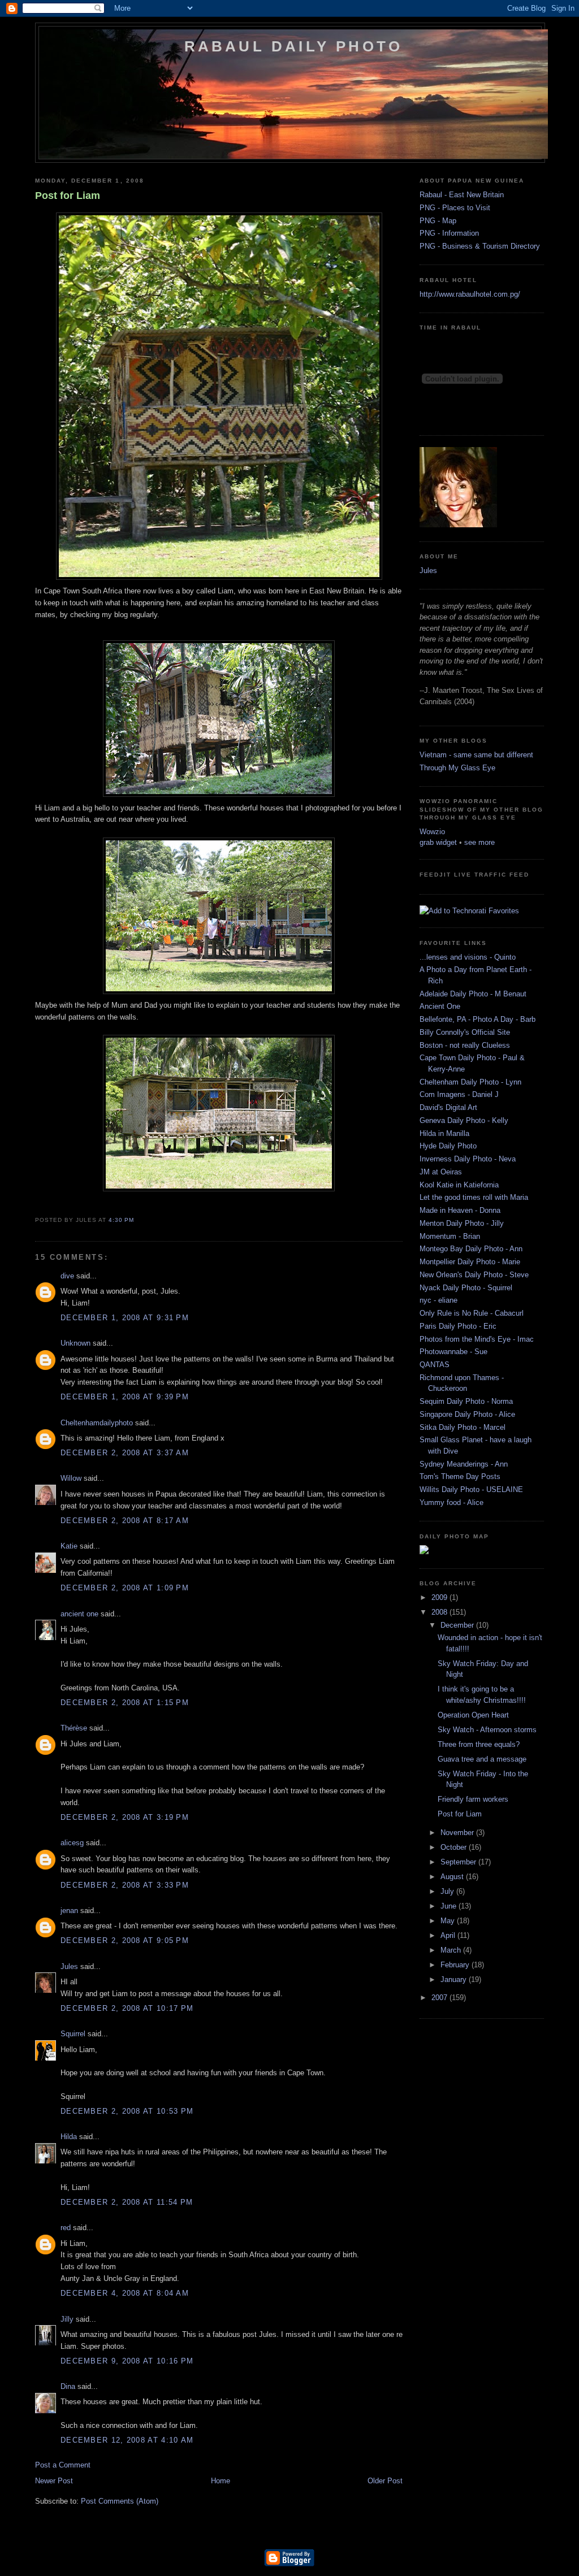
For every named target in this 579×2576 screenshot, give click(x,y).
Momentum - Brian (450, 1236)
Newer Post (54, 2481)
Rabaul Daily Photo (294, 46)
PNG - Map (438, 221)
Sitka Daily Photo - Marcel (463, 1427)
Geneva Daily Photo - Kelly (464, 1120)
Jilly (67, 2319)
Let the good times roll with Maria (474, 1197)
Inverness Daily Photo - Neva (468, 1159)
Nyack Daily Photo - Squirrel (466, 1288)
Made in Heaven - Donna (460, 1210)
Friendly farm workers (473, 1799)
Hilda (69, 2137)
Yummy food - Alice (451, 1502)
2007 (440, 1998)
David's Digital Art (448, 1107)
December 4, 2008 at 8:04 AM (125, 2293)
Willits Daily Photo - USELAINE (471, 1489)
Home (221, 2481)
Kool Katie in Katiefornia (459, 1185)
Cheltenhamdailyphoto (97, 1423)
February (456, 1965)
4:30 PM (121, 1220)
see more (479, 842)
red (66, 2228)
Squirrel (73, 2034)
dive (67, 1276)
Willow (71, 1478)
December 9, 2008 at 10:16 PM (127, 2361)
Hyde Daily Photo (448, 1146)
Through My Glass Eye (457, 768)
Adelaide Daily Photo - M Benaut (473, 994)
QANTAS (435, 1365)
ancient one (79, 1614)
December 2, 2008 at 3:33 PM (125, 1885)
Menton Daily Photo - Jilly (462, 1223)
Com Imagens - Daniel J (459, 1094)
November (458, 1833)
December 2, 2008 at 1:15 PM (125, 1703)
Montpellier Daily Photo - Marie (470, 1262)
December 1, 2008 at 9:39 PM (125, 1397)
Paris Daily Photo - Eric (458, 1326)
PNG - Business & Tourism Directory (480, 246)
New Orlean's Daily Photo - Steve (474, 1275)
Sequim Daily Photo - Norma (466, 1401)
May (449, 1921)
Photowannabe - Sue (453, 1352)
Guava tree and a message (482, 1759)
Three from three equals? (479, 1744)
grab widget (438, 842)
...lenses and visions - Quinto (468, 957)
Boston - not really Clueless (465, 1045)
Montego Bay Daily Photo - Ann (471, 1249)
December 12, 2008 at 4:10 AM (127, 2440)
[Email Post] (137, 1220)
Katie (69, 1546)
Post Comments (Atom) (120, 2501)
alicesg (72, 1843)
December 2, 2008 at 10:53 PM (127, 2111)
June (450, 1906)
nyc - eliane (438, 1300)
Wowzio (432, 832)
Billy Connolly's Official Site (465, 1032)
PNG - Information (449, 233)
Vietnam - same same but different (476, 755)
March (452, 1950)
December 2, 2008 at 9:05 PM (125, 1940)
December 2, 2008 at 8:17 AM (125, 1521)
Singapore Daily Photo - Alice (467, 1414)
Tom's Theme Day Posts (460, 1476)
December (458, 1625)
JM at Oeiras (441, 1172)
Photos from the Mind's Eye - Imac (477, 1339)
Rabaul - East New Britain (462, 195)
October (455, 1847)
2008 (440, 1612)
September (459, 1862)
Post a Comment (63, 2465)
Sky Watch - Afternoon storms (487, 1730)
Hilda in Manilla (444, 1133)
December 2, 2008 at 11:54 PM (127, 2202)
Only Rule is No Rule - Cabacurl (472, 1313)
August (453, 1877)
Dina (68, 2386)
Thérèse (74, 1728)
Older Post (385, 2481)
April (449, 1935)
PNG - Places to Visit (455, 208)
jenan (69, 1911)
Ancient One (440, 1006)
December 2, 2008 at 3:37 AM (125, 1453)
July (448, 1891)
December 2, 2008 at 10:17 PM (127, 2008)
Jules (69, 1966)
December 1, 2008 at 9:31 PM (125, 1318)
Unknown (75, 1343)
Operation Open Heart (473, 1715)
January (455, 1979)
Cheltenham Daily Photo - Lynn (470, 1082)
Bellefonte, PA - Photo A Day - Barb (478, 1019)
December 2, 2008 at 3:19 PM (125, 1817)
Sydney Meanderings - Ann (464, 1464)
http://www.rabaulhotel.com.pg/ (470, 294)
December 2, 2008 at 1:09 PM (125, 1588)
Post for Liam (68, 196)
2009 (440, 1597)
